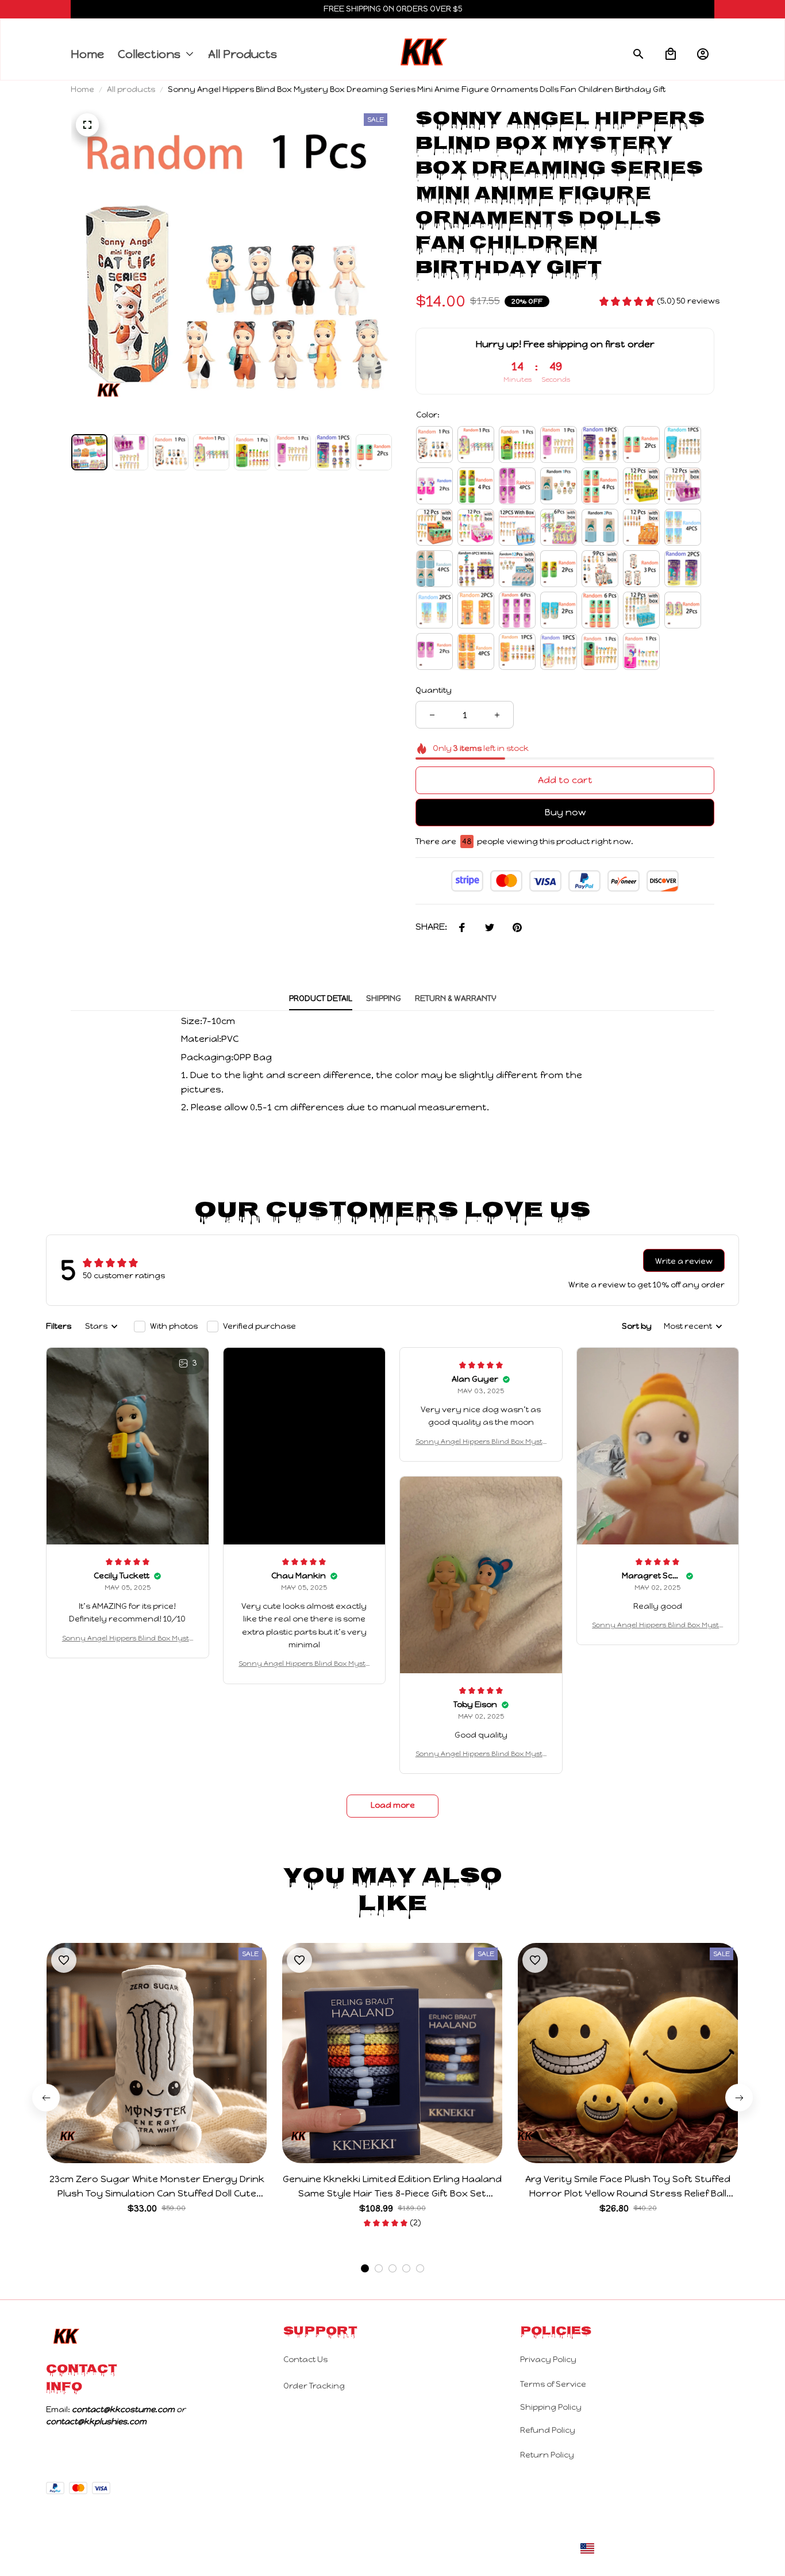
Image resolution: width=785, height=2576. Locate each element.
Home (82, 89)
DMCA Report (713, 2548)
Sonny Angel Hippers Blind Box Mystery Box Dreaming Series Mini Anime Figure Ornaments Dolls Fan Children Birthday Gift (128, 1639)
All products (131, 89)
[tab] (365, 2268)
